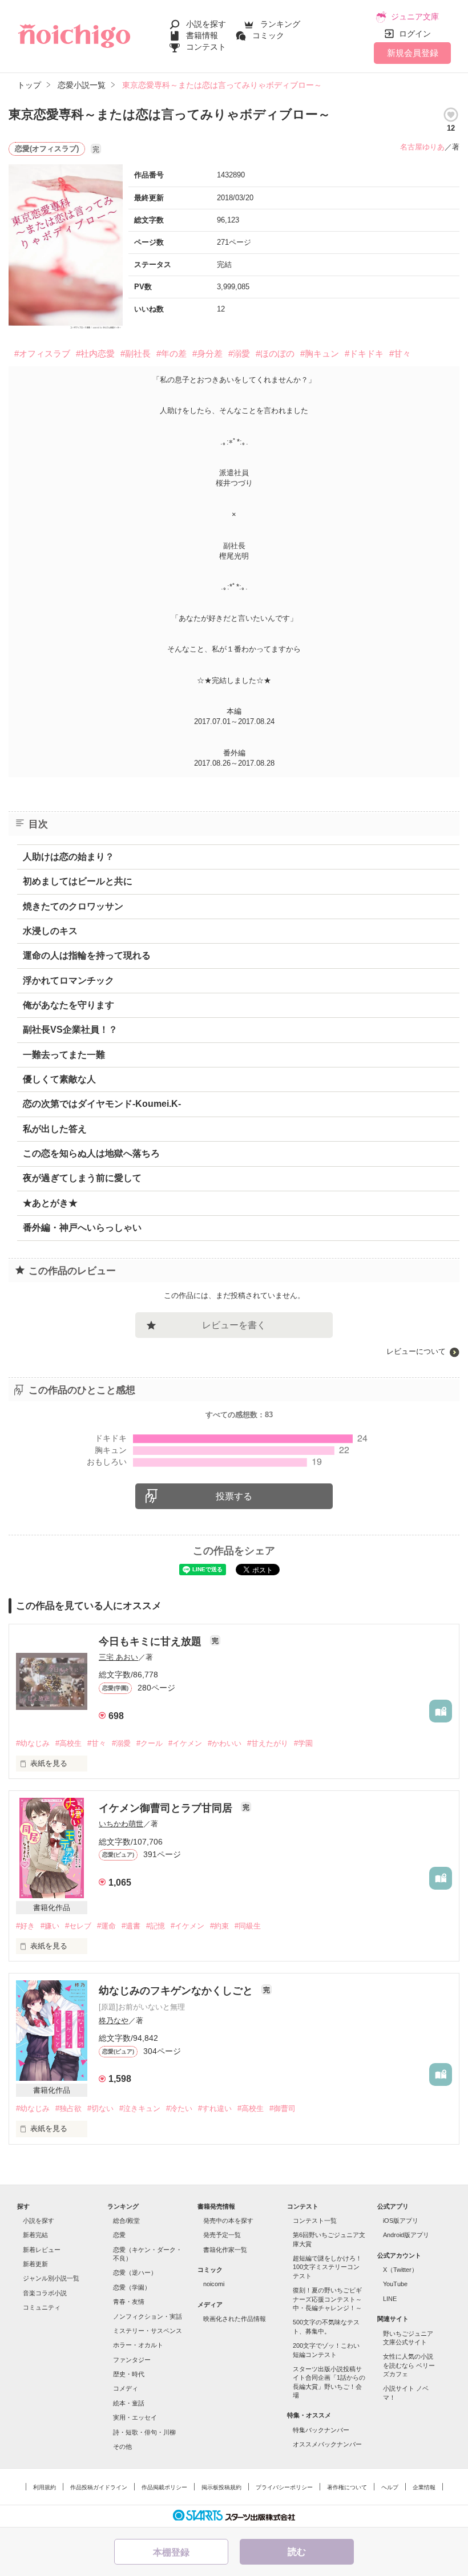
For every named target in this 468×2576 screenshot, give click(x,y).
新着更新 (35, 2264)
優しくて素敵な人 (59, 1079)
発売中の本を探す (228, 2221)
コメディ (126, 2388)
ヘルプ (390, 2487)
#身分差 (207, 353)
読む (297, 2552)
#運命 (106, 1926)
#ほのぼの (275, 353)
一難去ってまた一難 (64, 1055)
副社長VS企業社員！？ (70, 1030)
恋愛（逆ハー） (135, 2272)
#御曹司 (283, 2108)
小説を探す (206, 24)
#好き (25, 1926)
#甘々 (400, 353)
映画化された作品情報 (235, 2319)
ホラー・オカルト (138, 2345)
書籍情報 (202, 35)
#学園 (303, 1743)
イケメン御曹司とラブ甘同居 (167, 1808)
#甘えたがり (268, 1743)
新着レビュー (42, 2250)
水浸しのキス (50, 931)
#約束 (219, 1926)
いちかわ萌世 (121, 1824)
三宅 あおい (118, 1657)
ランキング (280, 24)
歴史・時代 (129, 2374)
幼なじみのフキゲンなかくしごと (177, 1991)
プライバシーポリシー (284, 2487)
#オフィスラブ (42, 353)
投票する (234, 1496)
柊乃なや (114, 2021)
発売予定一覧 (222, 2235)
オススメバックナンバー (327, 2444)
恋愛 (119, 2235)
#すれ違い (215, 2108)
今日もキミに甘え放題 (152, 1641)
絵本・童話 (129, 2403)
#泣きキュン (140, 2108)
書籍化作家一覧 (225, 2250)
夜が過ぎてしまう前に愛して (82, 1178)
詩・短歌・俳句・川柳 (144, 2432)
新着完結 (35, 2235)
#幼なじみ (33, 1743)
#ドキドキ (364, 353)
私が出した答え (55, 1129)
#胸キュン (320, 353)
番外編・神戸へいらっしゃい (82, 1228)
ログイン (415, 34)
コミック (268, 35)
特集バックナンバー (321, 2430)
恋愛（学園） (132, 2287)
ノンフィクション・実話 (148, 2316)
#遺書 (131, 1926)
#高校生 (68, 1743)
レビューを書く (234, 1325)
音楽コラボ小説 (45, 2293)
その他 (122, 2446)
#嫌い (50, 1926)
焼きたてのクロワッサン (73, 906)
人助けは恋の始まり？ (68, 857)
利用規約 (45, 2487)
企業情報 (424, 2487)
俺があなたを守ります (68, 1005)
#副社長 (136, 353)
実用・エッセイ (135, 2417)
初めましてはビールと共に (78, 881)
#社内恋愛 (95, 353)
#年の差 (172, 353)
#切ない (100, 2108)
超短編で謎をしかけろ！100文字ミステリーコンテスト (327, 2267)
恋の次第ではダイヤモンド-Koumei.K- (102, 1104)
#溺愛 (239, 353)
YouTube (395, 2284)
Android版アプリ (406, 2235)
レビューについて (416, 1351)
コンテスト (206, 47)
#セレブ (78, 1926)
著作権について (347, 2487)
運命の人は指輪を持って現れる (87, 955)
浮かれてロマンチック (68, 980)
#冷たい (179, 2108)
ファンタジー (132, 2360)
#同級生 (248, 1926)
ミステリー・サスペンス (148, 2331)
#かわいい (225, 1743)
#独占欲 (68, 2108)
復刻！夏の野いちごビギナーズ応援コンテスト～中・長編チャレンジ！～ (327, 2299)
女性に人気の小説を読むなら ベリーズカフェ (409, 2365)
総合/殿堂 (126, 2221)
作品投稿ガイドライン (99, 2487)
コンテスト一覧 (315, 2221)
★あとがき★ (50, 1203)
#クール (150, 1743)
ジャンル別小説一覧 (51, 2278)
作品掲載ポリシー (164, 2487)
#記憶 (156, 1926)
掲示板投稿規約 (221, 2487)
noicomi (214, 2284)
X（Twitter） (400, 2270)
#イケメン (185, 1743)
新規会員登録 (413, 53)
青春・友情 (129, 2302)
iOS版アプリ (401, 2221)
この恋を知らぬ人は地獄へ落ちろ (91, 1153)
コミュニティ (42, 2307)
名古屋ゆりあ (422, 147)
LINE (390, 2299)
